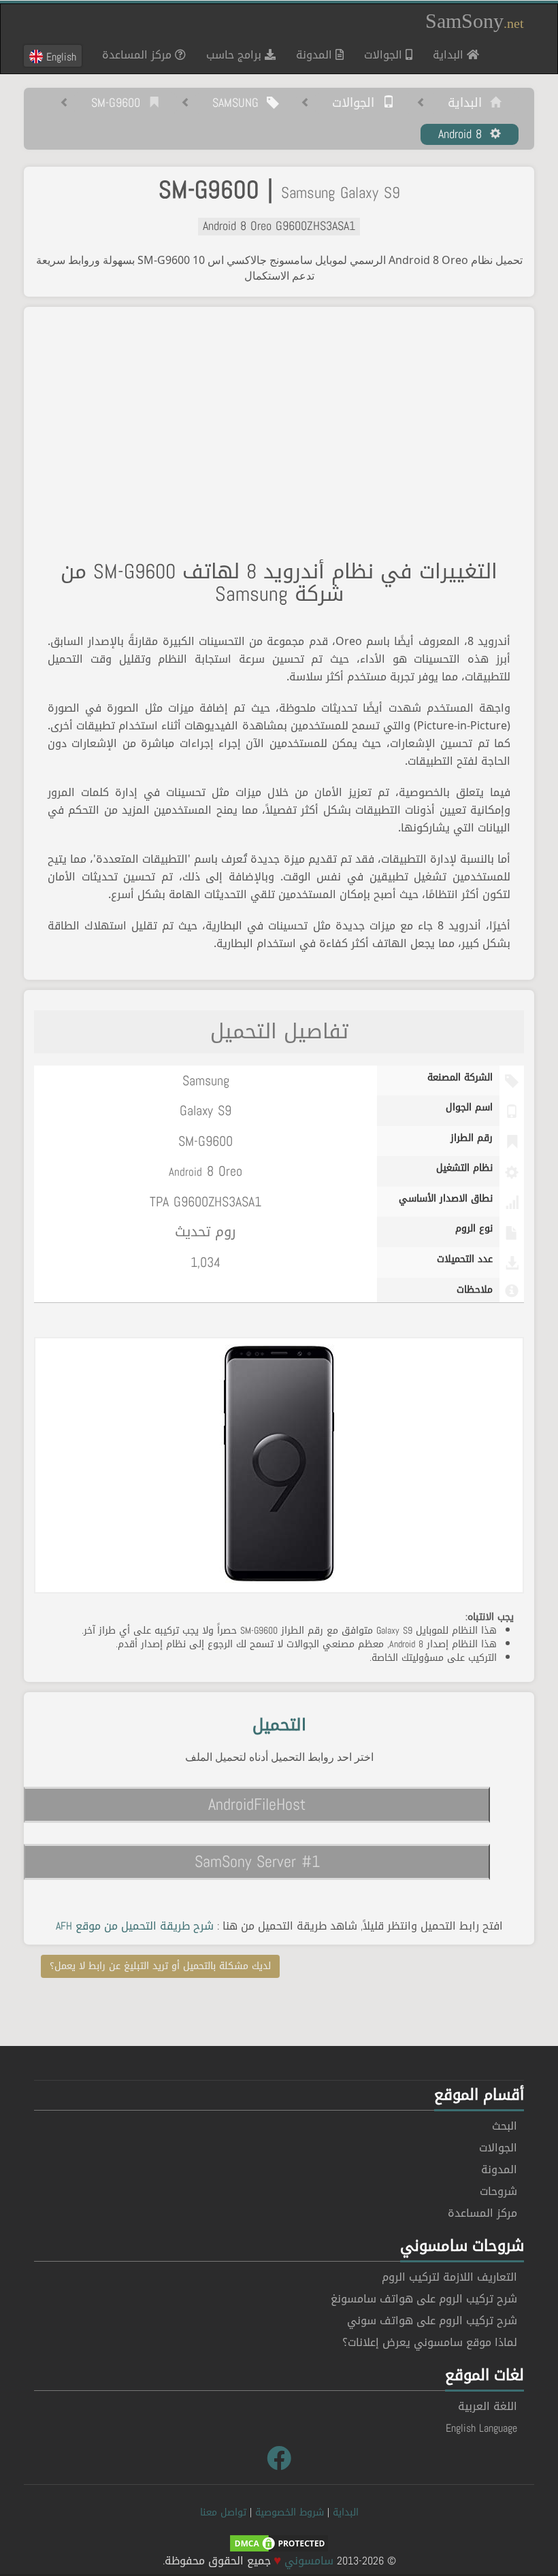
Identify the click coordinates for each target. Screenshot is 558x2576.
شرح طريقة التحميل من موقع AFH (135, 1926)
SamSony (475, 21)
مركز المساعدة (138, 55)
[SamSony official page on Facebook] (279, 2459)
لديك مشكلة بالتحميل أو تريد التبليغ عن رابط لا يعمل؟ (160, 1966)
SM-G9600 (120, 103)
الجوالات (385, 55)
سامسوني (309, 2561)
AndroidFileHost (257, 1804)
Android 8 (464, 135)
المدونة (316, 55)
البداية (445, 54)
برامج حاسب (235, 55)
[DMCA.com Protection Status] (279, 2544)
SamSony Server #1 (257, 1862)
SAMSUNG (240, 103)
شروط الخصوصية (290, 2512)
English (60, 56)
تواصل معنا (223, 2512)
